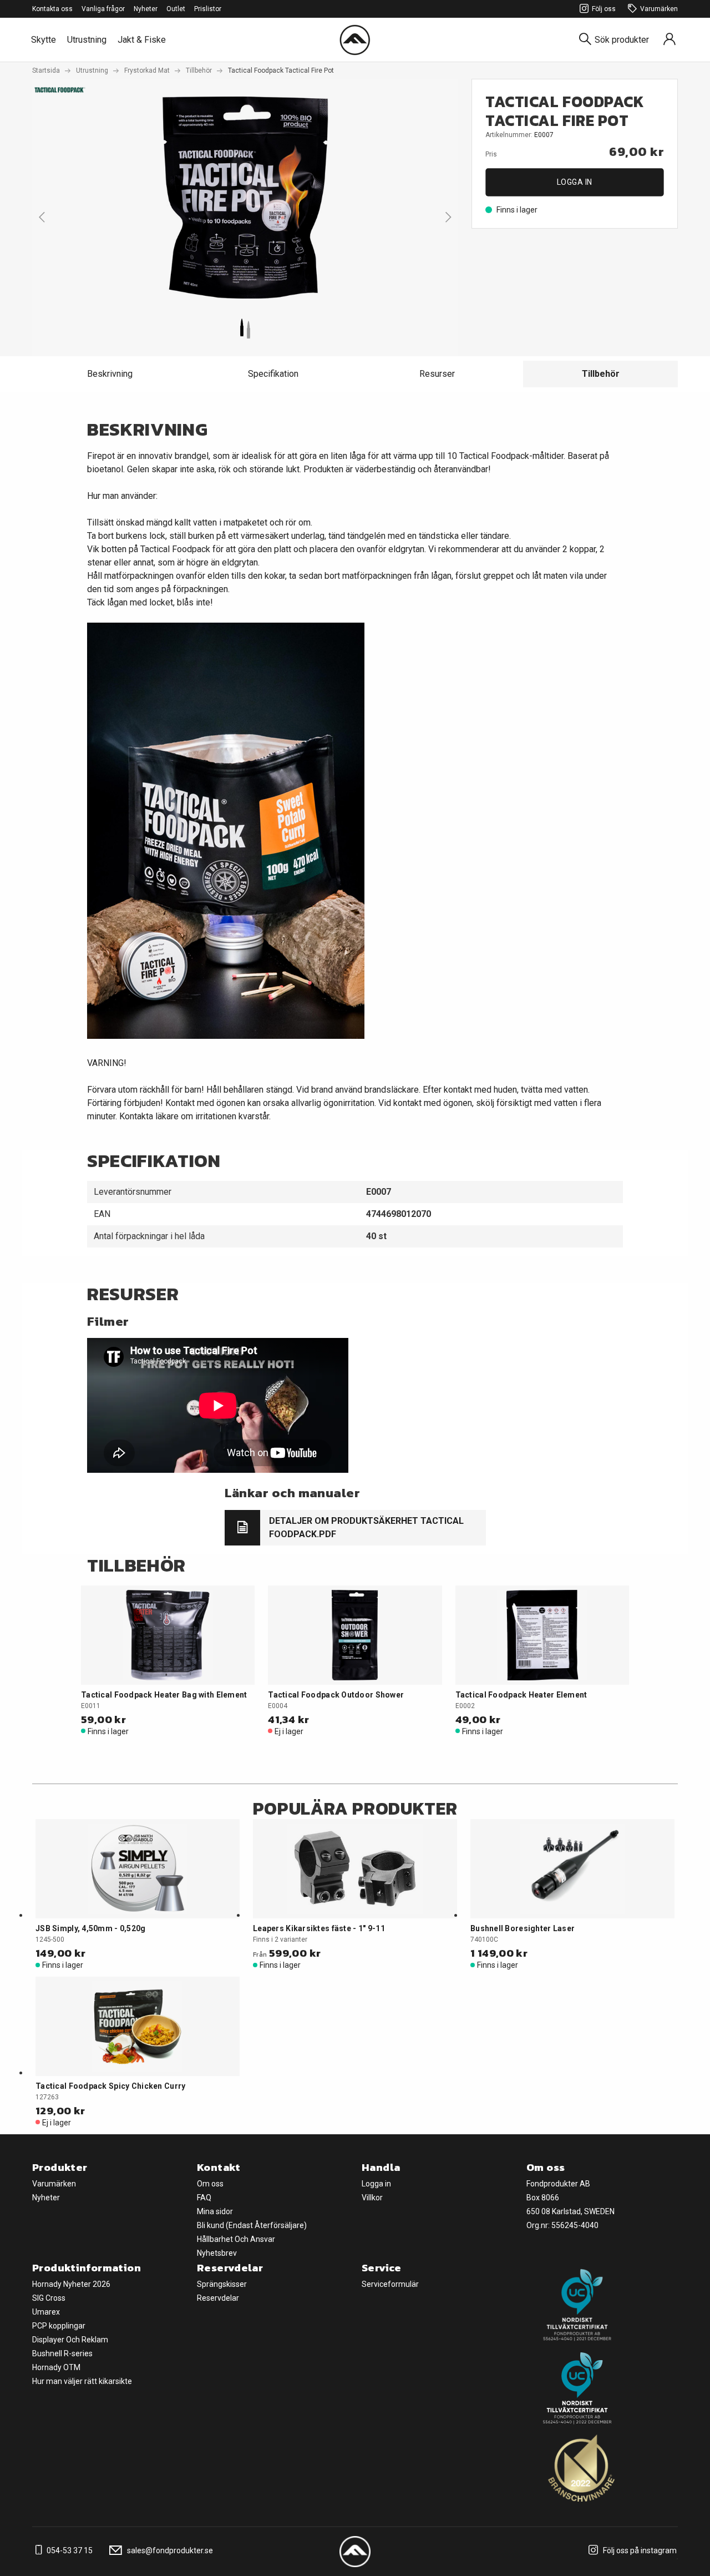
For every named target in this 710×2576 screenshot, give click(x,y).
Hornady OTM (56, 2367)
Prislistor (208, 9)
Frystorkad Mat (147, 70)
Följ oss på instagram (639, 2550)
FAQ (204, 2198)
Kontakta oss (52, 9)
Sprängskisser (222, 2284)
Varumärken (659, 9)
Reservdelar (218, 2298)
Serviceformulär (390, 2284)
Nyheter (146, 9)
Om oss (210, 2184)
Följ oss (604, 9)
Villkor (372, 2198)
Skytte (44, 40)
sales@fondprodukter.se (169, 2550)
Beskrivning (110, 374)
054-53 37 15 (69, 2550)
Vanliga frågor (103, 9)
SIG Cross (49, 2298)
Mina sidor (215, 2211)
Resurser (437, 374)
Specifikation (273, 374)
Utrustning (87, 40)
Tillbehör (199, 70)
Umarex (46, 2312)
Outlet (176, 9)
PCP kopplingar (59, 2326)
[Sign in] (670, 40)
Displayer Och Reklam (70, 2340)
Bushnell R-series (62, 2353)
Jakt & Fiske (142, 40)
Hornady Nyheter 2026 (71, 2284)
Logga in (575, 182)
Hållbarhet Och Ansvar (236, 2239)
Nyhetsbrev (217, 2253)
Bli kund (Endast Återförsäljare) (252, 2225)
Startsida (46, 70)
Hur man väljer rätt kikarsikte (82, 2381)
